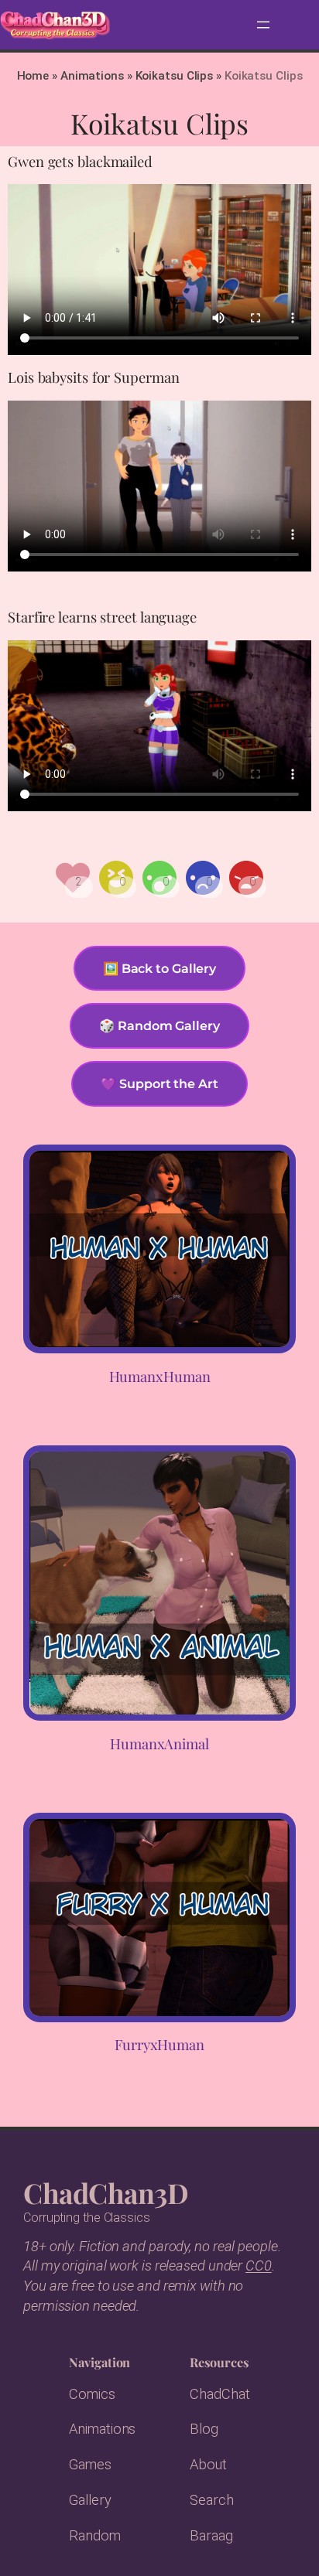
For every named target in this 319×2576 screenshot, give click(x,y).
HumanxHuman (160, 1377)
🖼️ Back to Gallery (159, 968)
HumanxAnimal (159, 1744)
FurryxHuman (159, 2045)
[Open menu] (263, 25)
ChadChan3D (106, 2192)
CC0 (259, 2266)
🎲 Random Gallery (159, 1025)
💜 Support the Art (159, 1083)
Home (33, 76)
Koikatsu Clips (175, 76)
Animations (92, 76)
